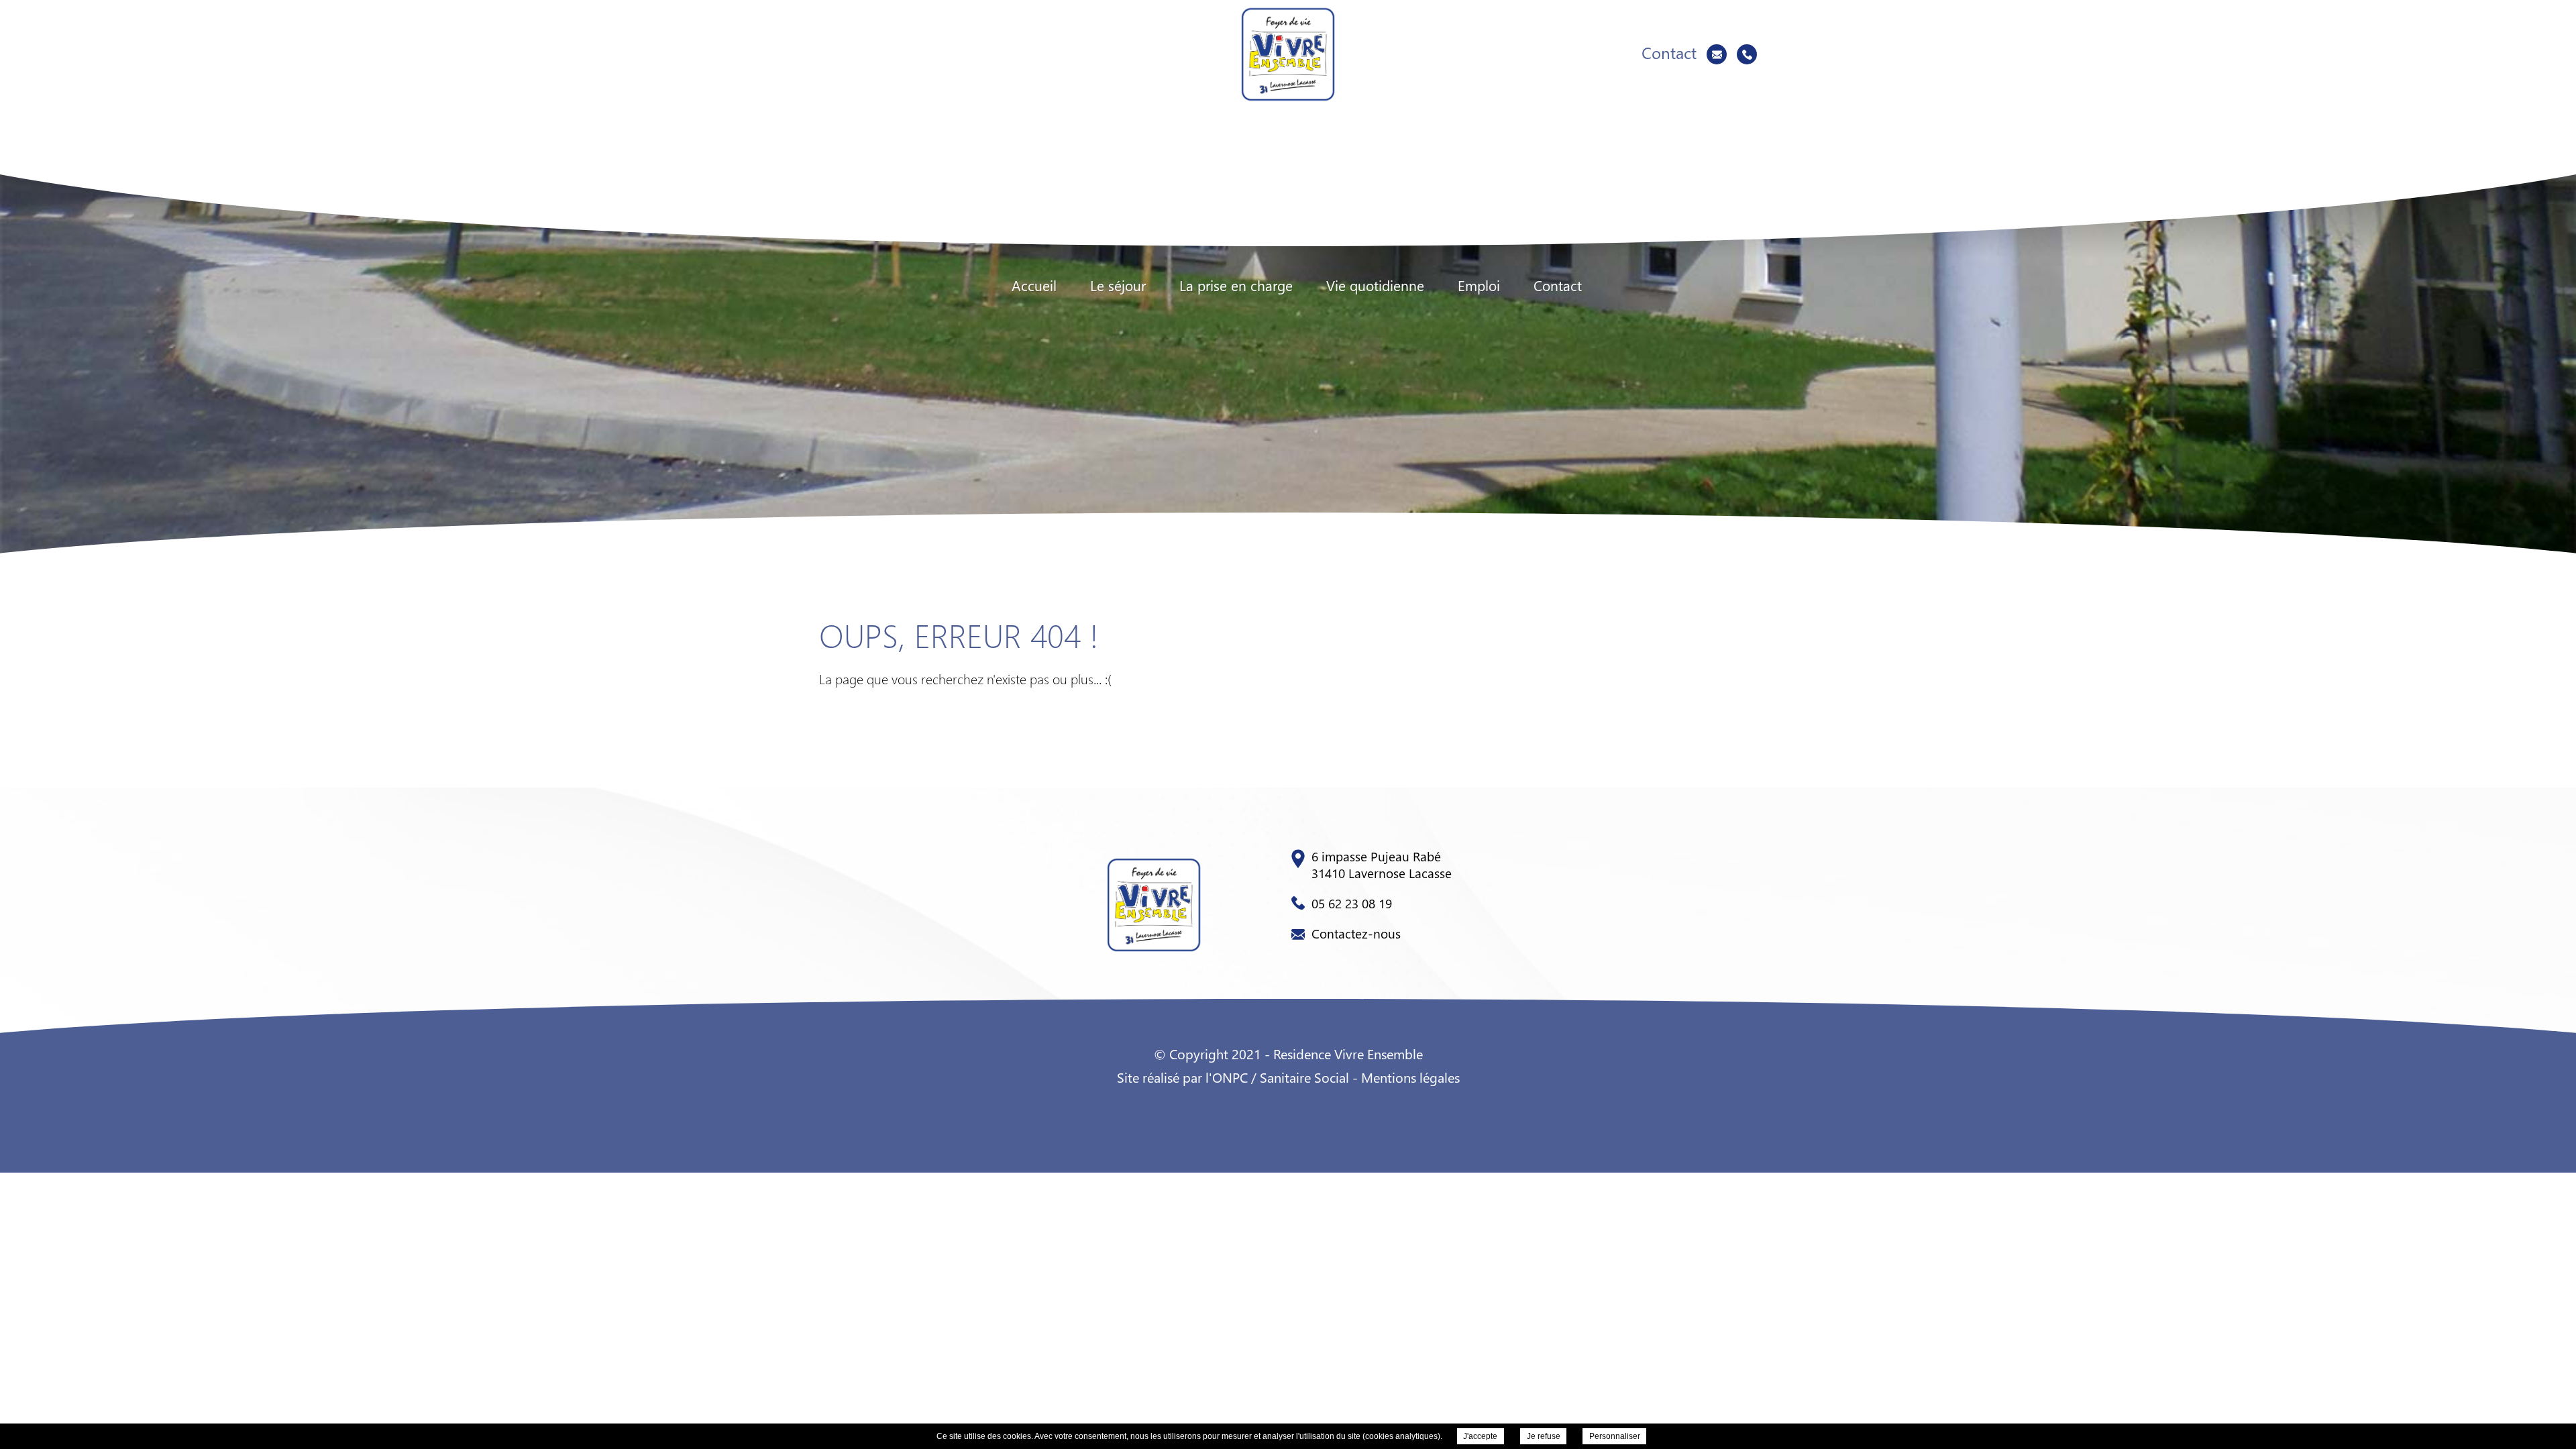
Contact (1558, 285)
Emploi (1479, 285)
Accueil (1034, 285)
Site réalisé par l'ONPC (1182, 1077)
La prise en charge (1236, 285)
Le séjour (1118, 285)
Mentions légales (1410, 1077)
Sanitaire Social (1304, 1077)
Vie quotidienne (1375, 285)
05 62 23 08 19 (1352, 903)
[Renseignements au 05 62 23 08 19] (1747, 54)
